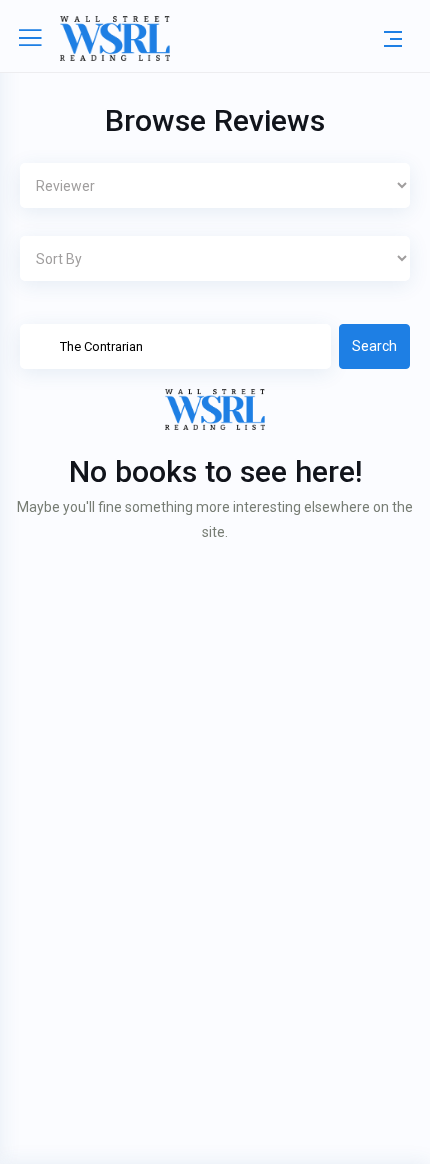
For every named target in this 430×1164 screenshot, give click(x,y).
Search (374, 346)
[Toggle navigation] (393, 38)
